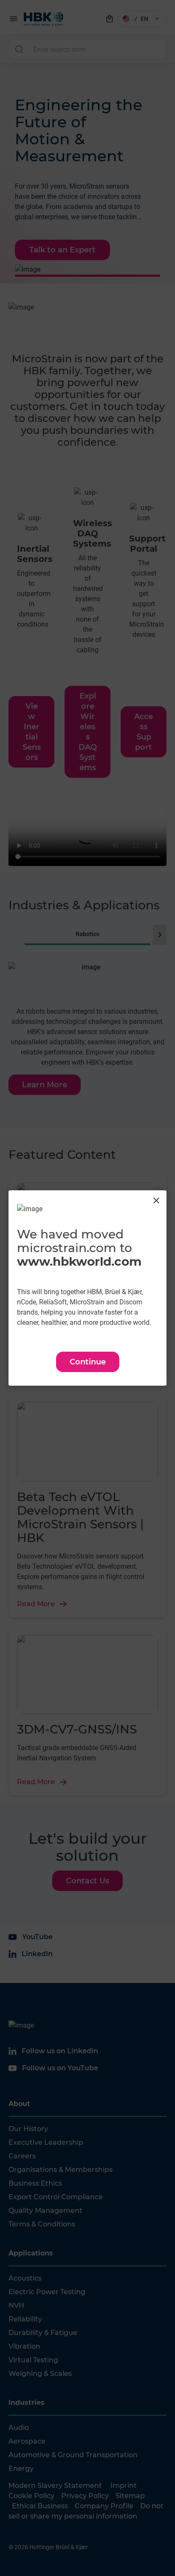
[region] (87, 1288)
